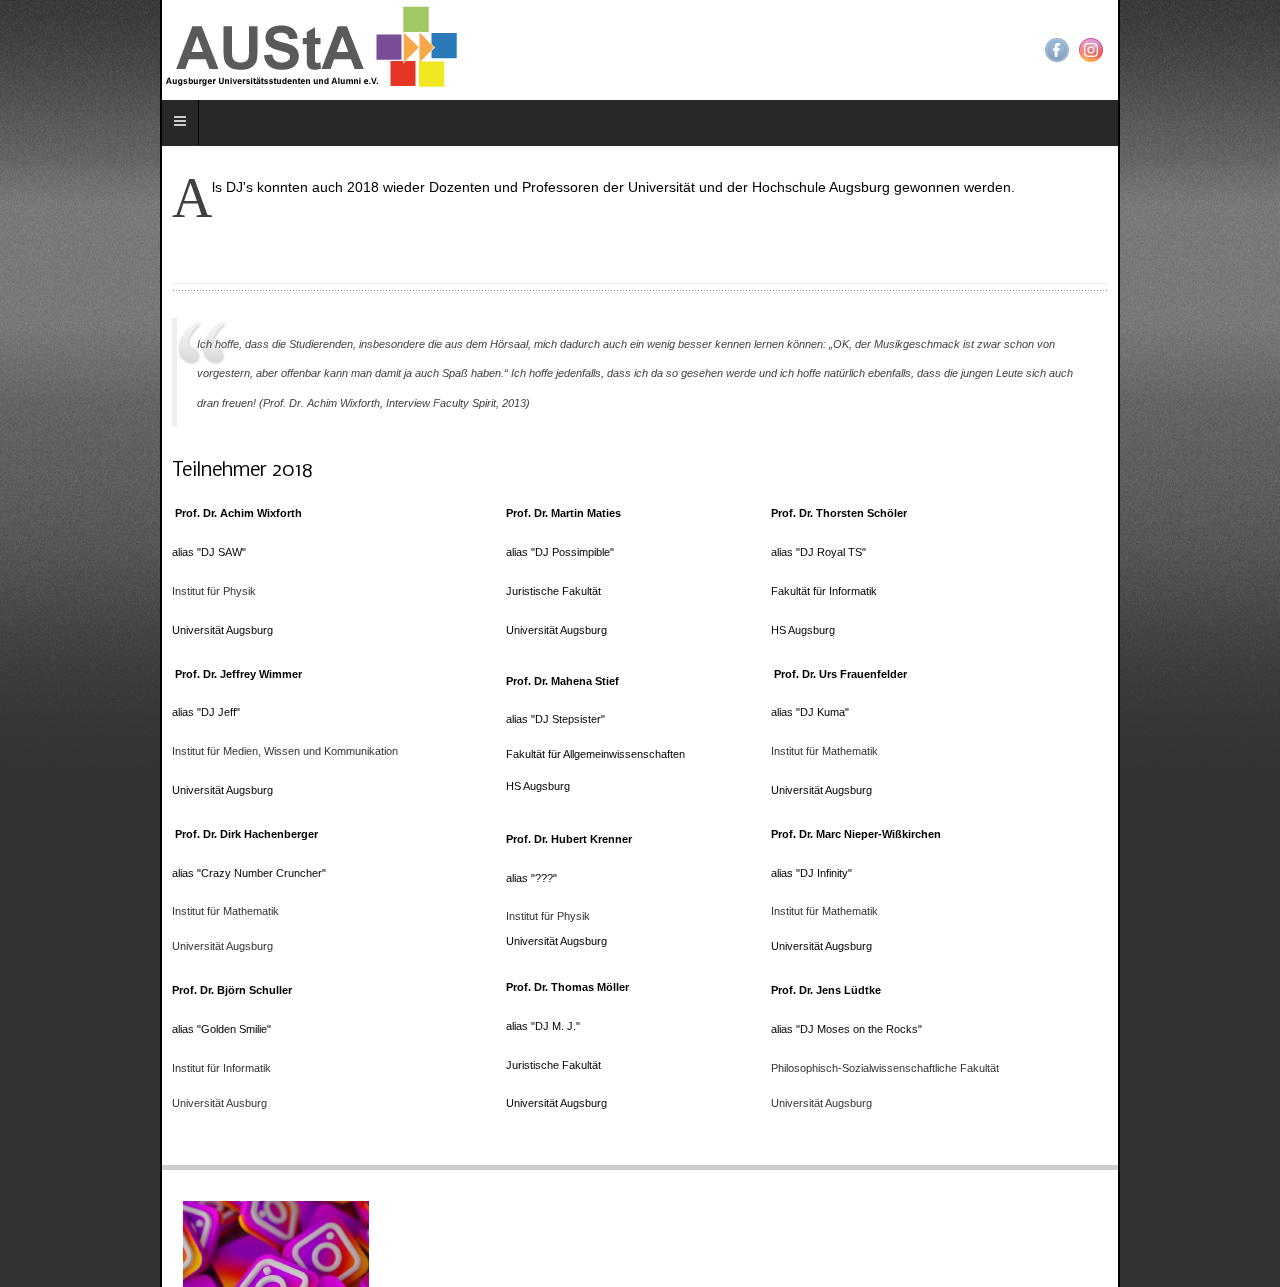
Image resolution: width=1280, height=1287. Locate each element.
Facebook (1217, 50)
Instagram (1251, 50)
